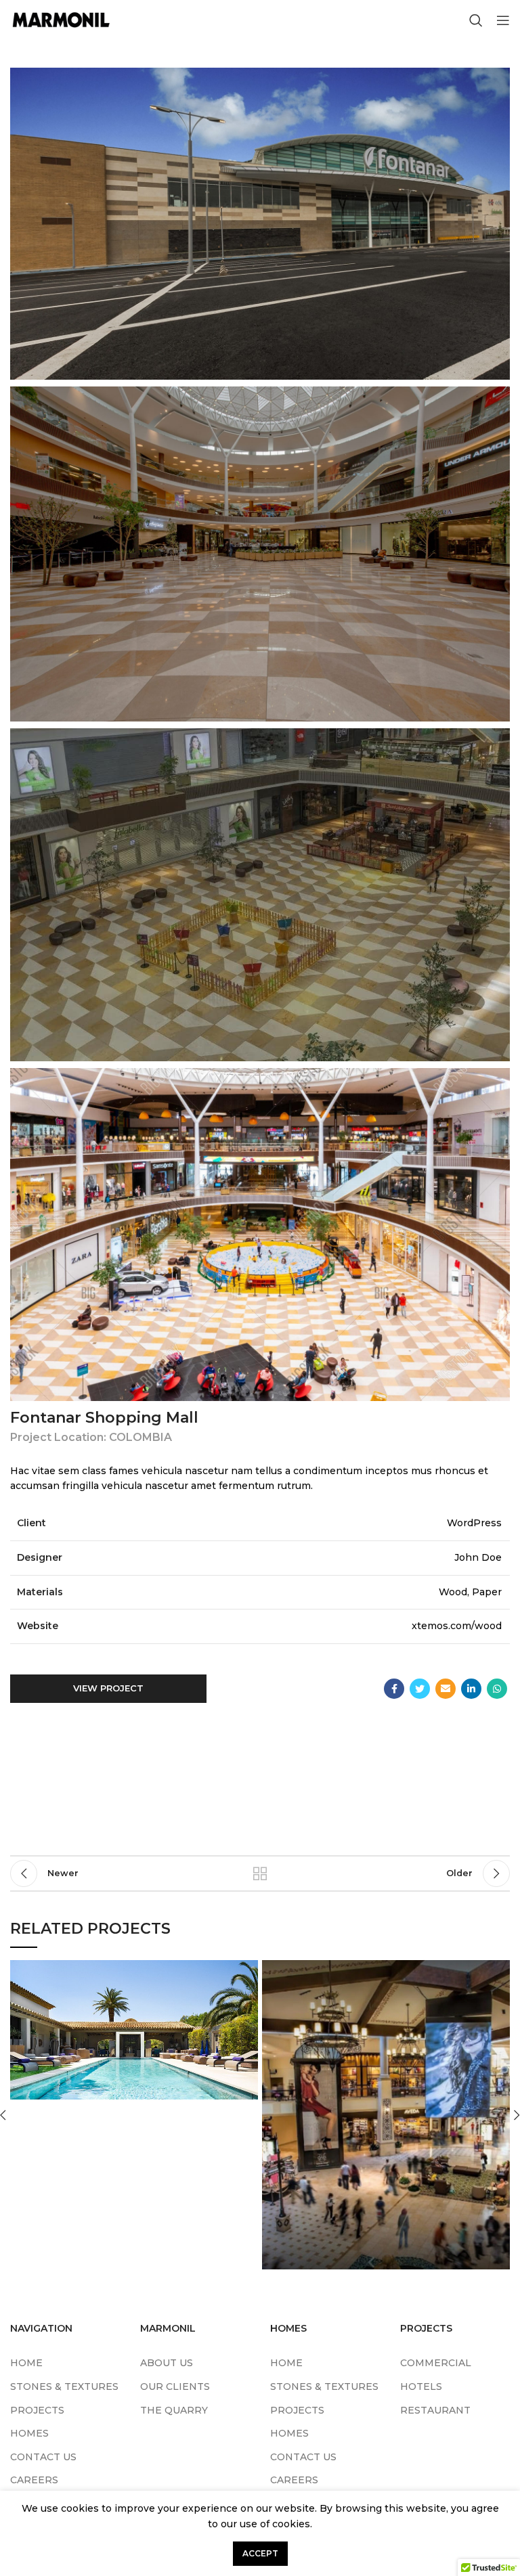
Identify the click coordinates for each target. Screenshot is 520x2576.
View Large (248, 1970)
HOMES (29, 2433)
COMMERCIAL (436, 2363)
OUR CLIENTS (175, 2386)
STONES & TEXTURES (64, 2386)
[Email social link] (446, 1689)
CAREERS (34, 2480)
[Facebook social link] (394, 1689)
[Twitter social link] (420, 1689)
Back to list (260, 1873)
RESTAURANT (435, 2410)
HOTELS (421, 2386)
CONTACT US (43, 2457)
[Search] (476, 20)
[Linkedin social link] (471, 1689)
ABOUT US (167, 2363)
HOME (26, 2363)
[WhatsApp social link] (497, 1689)
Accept (260, 2553)
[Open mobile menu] (503, 20)
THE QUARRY (174, 2410)
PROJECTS (37, 2410)
